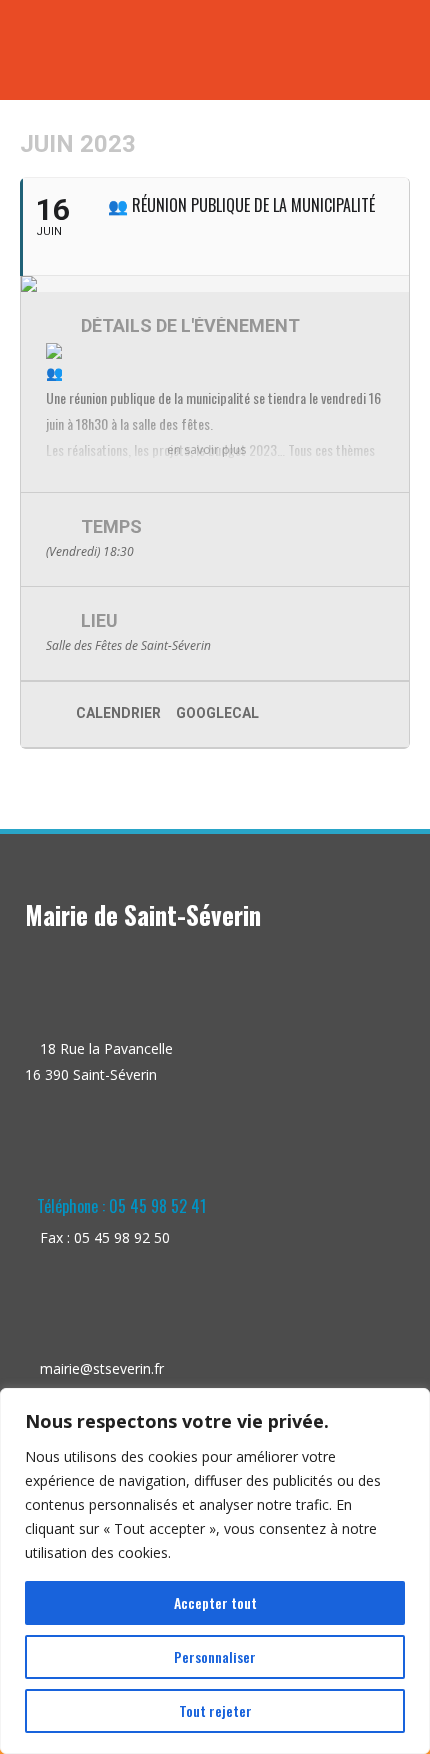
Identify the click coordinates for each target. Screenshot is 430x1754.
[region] (215, 1571)
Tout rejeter (215, 1710)
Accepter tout (215, 1602)
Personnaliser (215, 1656)
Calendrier (118, 713)
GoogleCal (217, 713)
